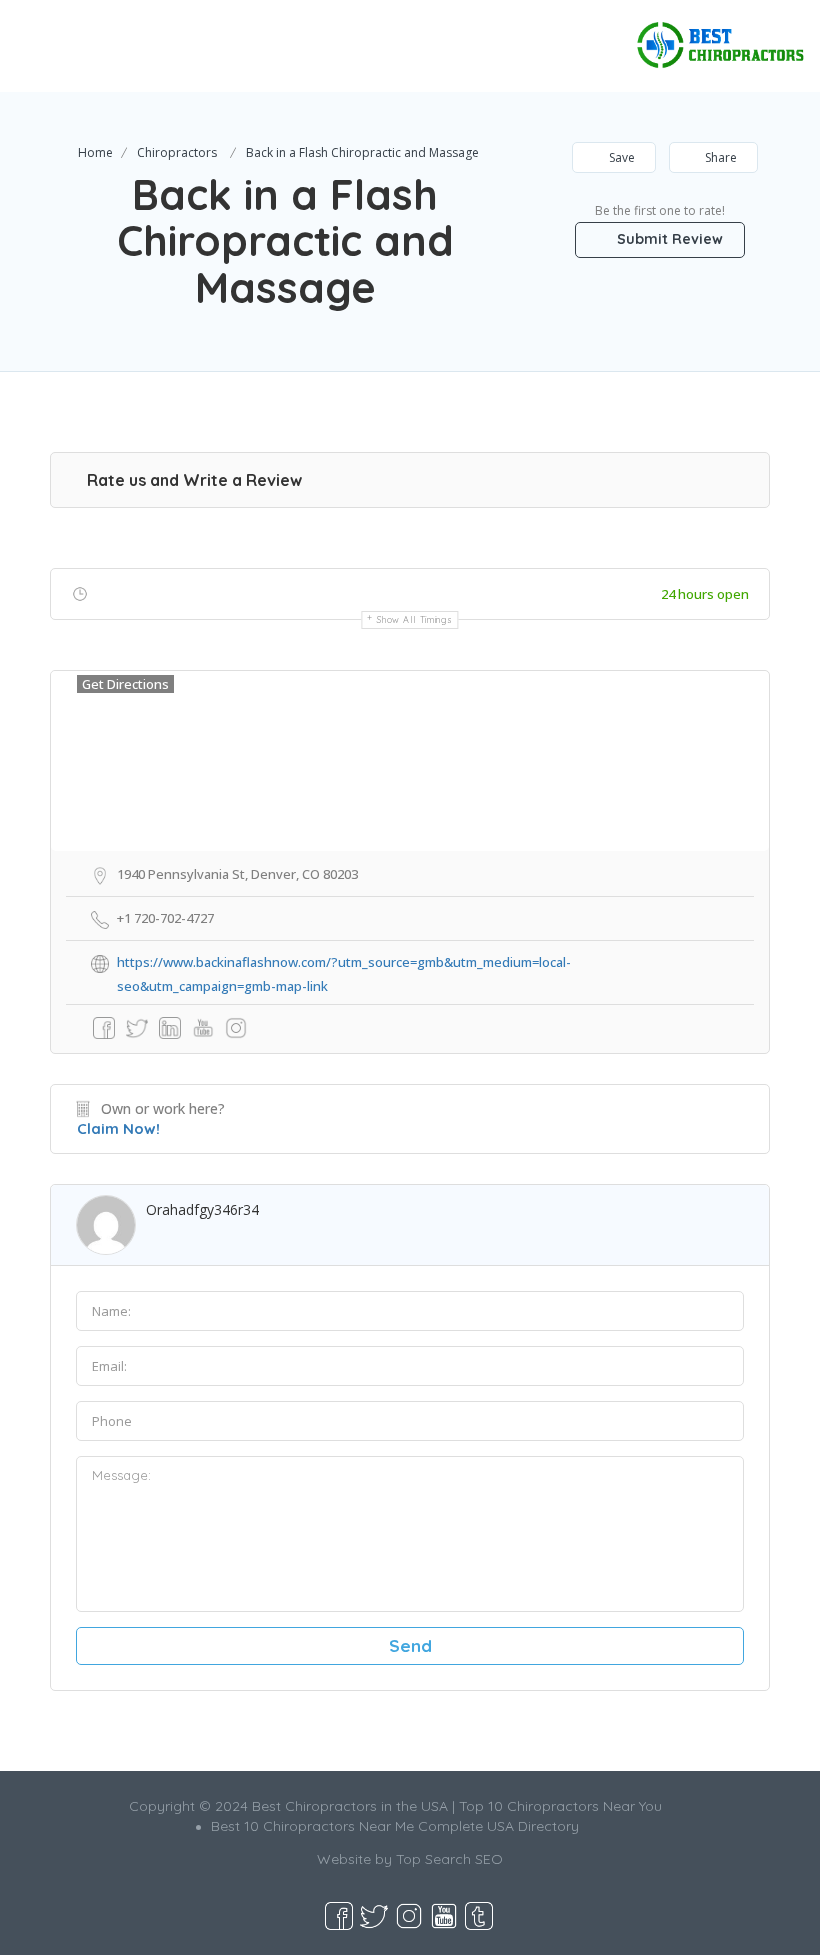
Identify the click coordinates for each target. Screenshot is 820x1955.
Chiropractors (177, 152)
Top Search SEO (449, 1859)
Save (620, 157)
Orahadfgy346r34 (202, 1209)
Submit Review (668, 239)
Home (95, 152)
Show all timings (414, 619)
